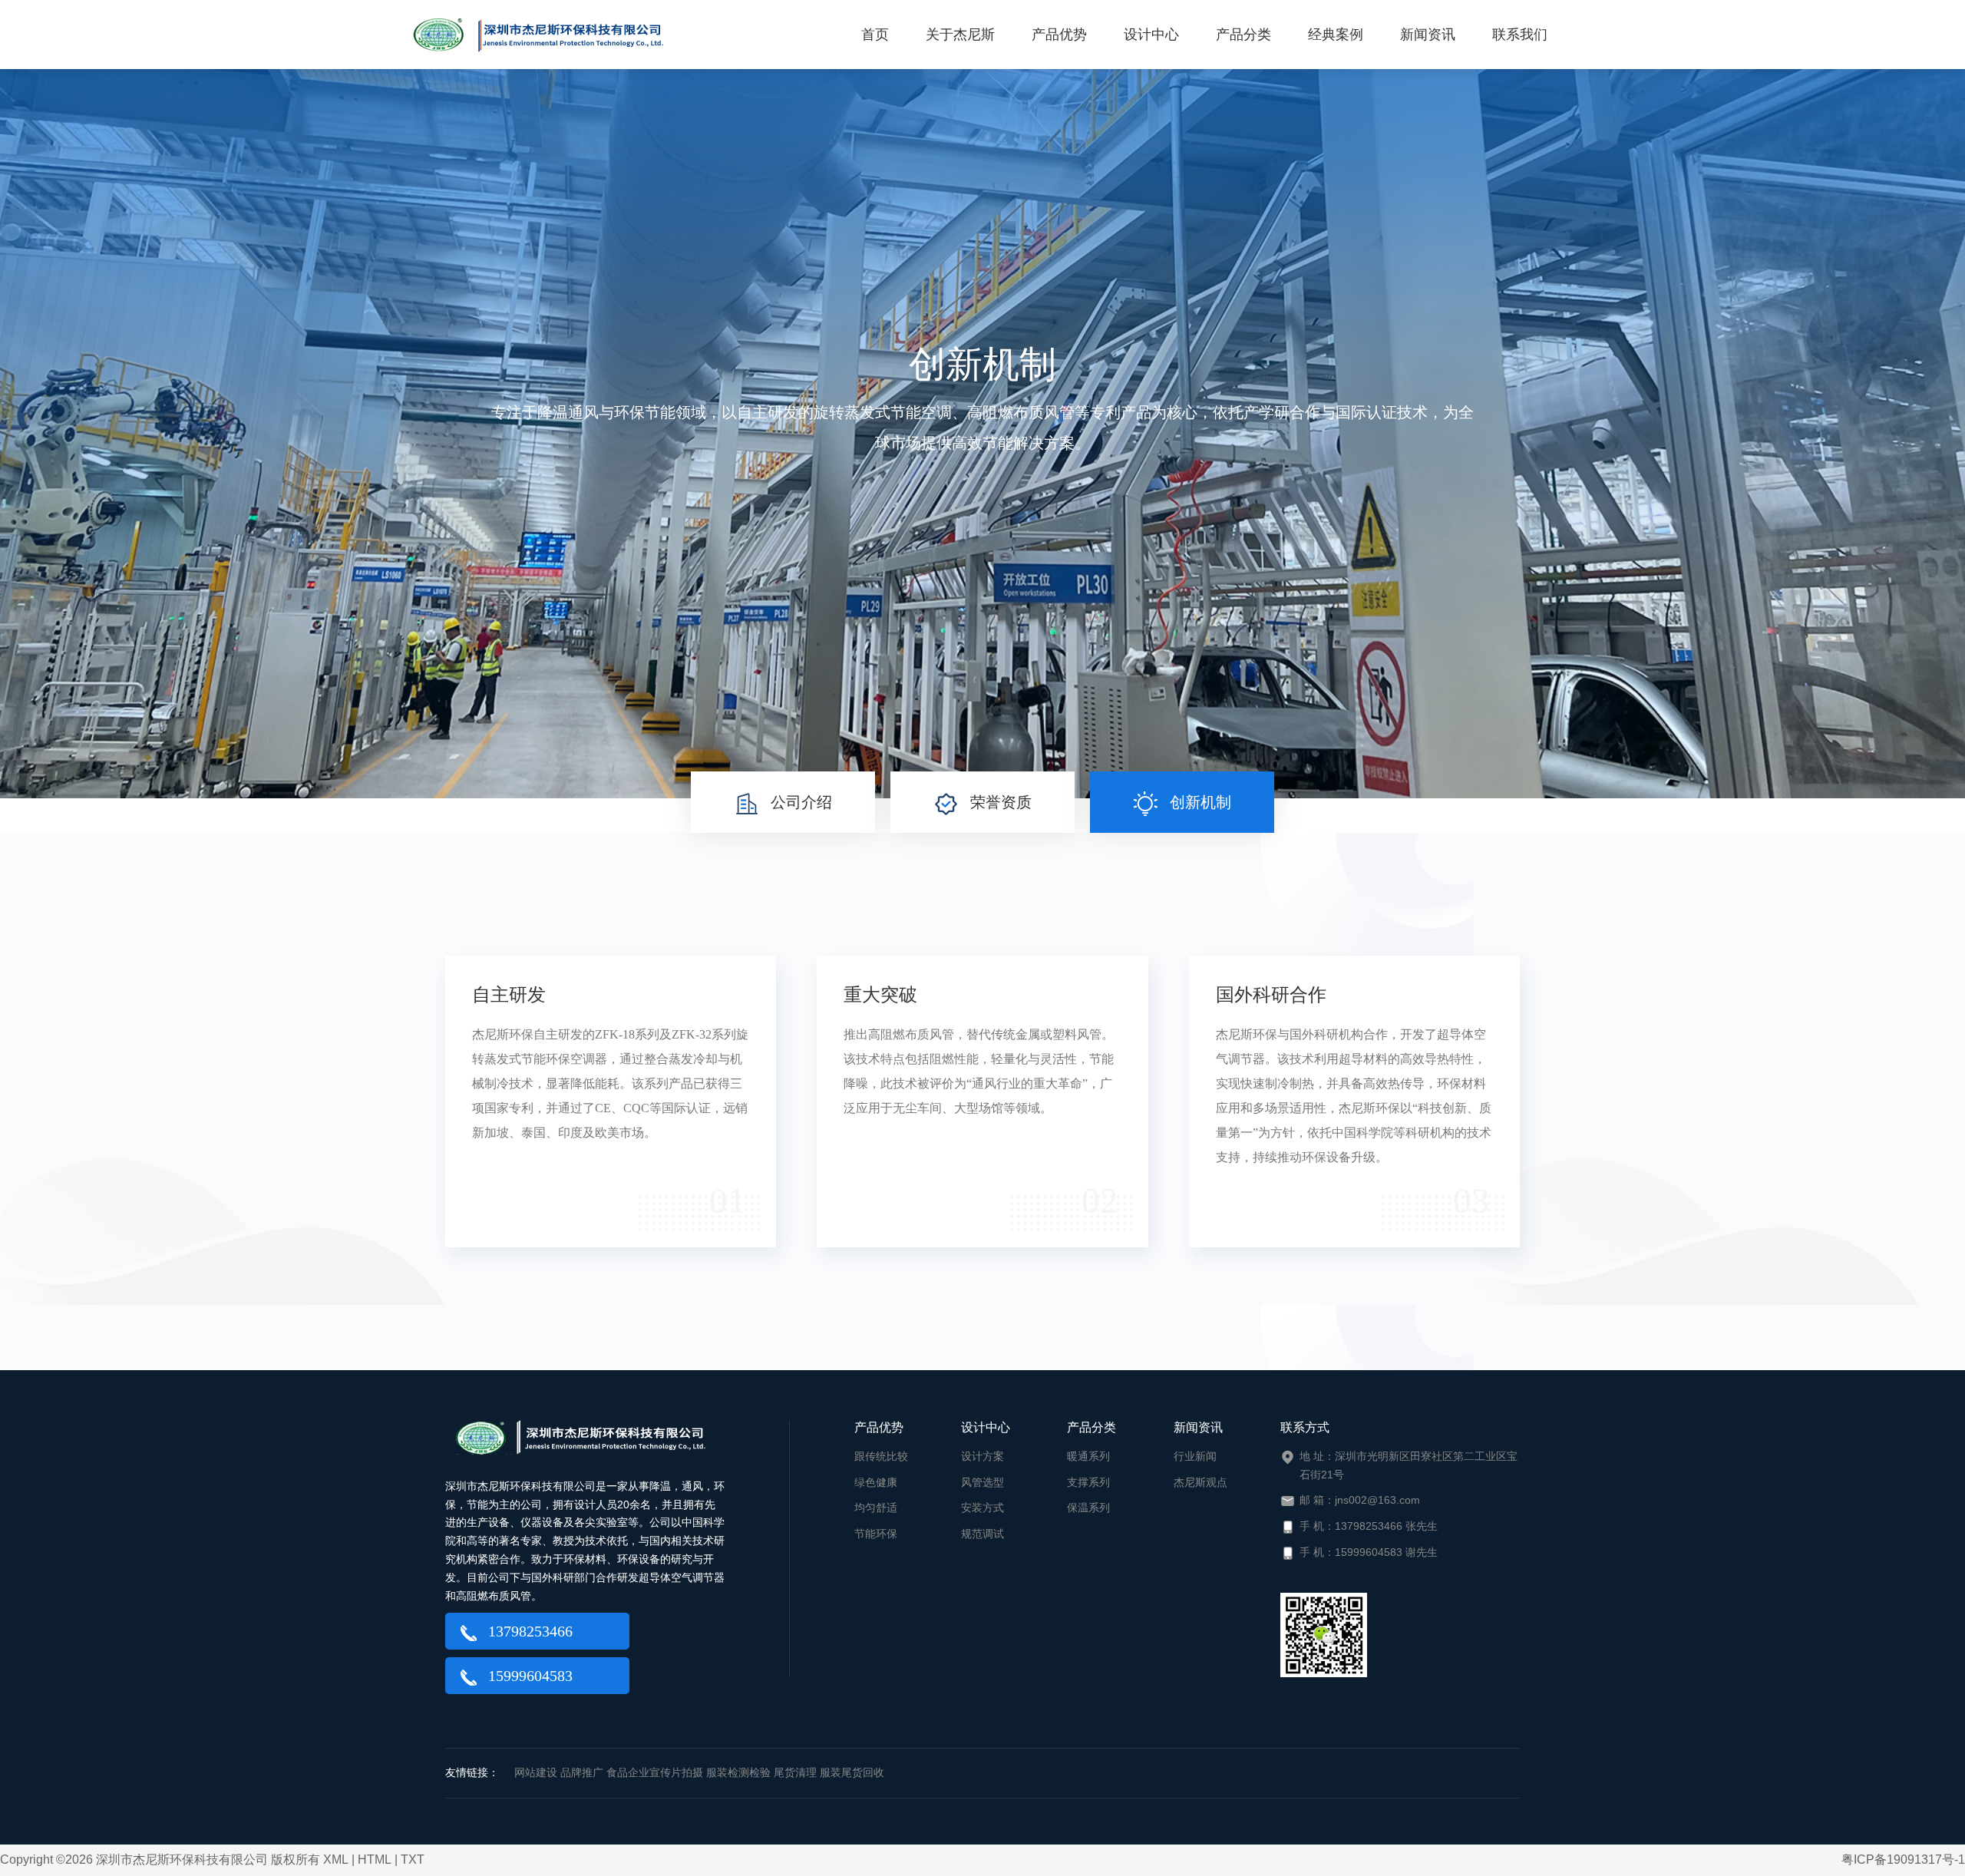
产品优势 (1059, 35)
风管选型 (982, 1482)
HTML (375, 1859)
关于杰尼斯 (960, 35)
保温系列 (1088, 1508)
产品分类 (1243, 35)
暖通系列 (1088, 1456)
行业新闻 (1195, 1456)
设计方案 (982, 1456)
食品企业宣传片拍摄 (655, 1772)
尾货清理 (795, 1772)
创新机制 (1198, 802)
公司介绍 (801, 802)
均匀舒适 (876, 1508)
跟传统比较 (881, 1456)
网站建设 (536, 1772)
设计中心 (1151, 35)
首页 (875, 35)
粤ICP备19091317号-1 (1903, 1859)
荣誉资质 (1001, 802)
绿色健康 (876, 1482)
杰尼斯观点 (1200, 1482)
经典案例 (1336, 35)
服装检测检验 (738, 1772)
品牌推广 (582, 1772)
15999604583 (530, 1676)
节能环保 (876, 1534)
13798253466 (530, 1631)
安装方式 (982, 1508)
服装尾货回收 (852, 1772)
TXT (413, 1859)
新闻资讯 (1428, 35)
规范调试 (982, 1534)
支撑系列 (1088, 1482)
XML (336, 1859)
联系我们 (1520, 35)
